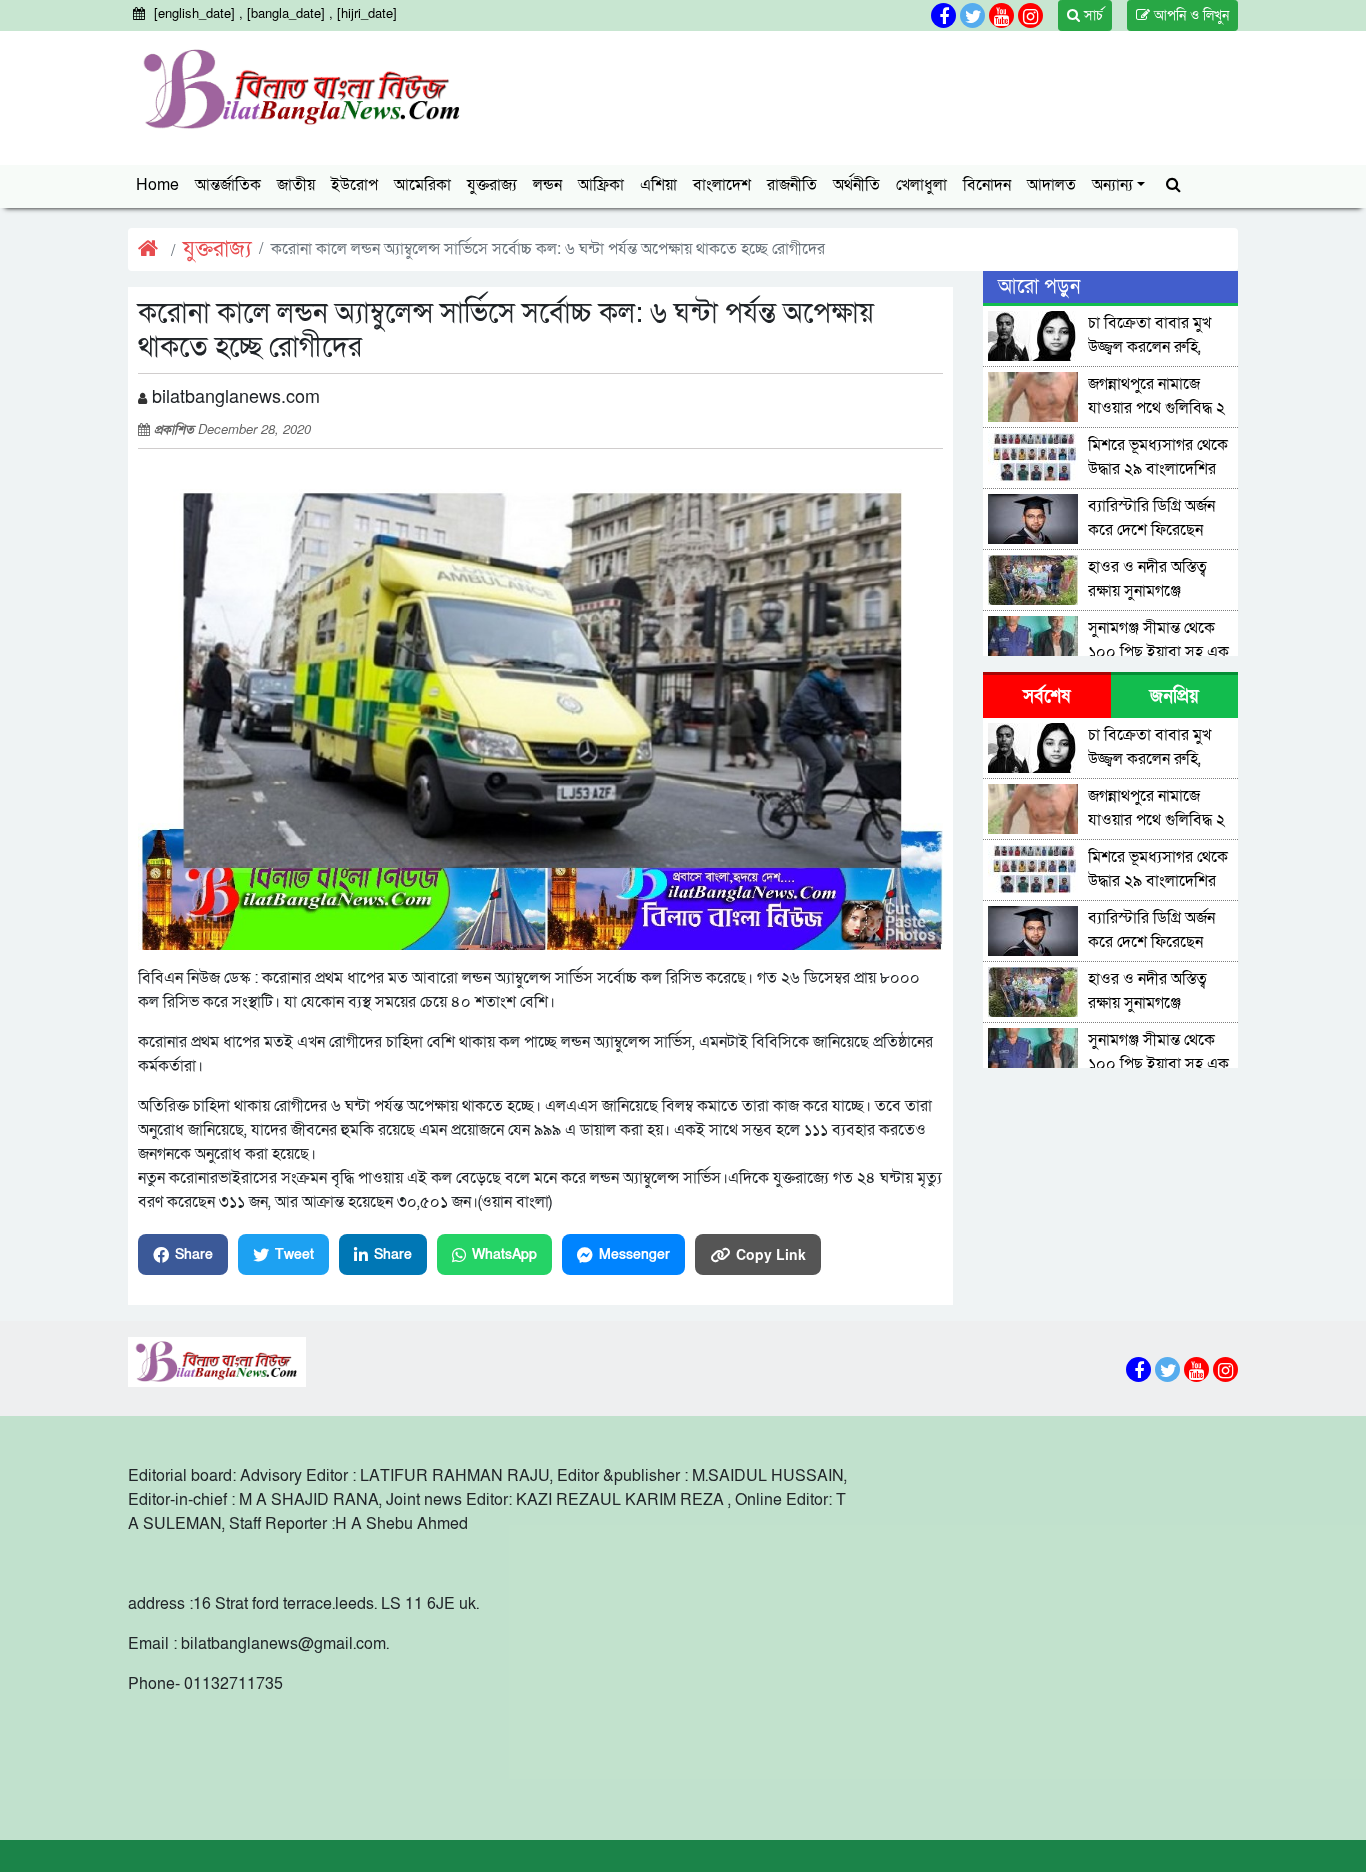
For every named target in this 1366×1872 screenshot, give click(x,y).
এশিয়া (658, 185)
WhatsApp (504, 1254)
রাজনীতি (792, 185)
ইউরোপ (354, 185)
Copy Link (771, 1254)
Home (157, 185)
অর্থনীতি (856, 185)
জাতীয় (296, 185)
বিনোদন (987, 185)
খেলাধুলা (921, 185)
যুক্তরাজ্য (492, 185)
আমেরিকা (422, 185)
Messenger (634, 1254)
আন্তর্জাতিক (228, 185)
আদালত (1051, 185)
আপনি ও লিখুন (1189, 15)
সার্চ (1091, 15)
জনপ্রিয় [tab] (1174, 696)
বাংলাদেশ (722, 185)
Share (194, 1254)
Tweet (294, 1254)
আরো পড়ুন (1039, 287)
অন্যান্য (1112, 185)
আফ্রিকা (601, 185)
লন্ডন (547, 185)
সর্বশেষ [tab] (1046, 696)
